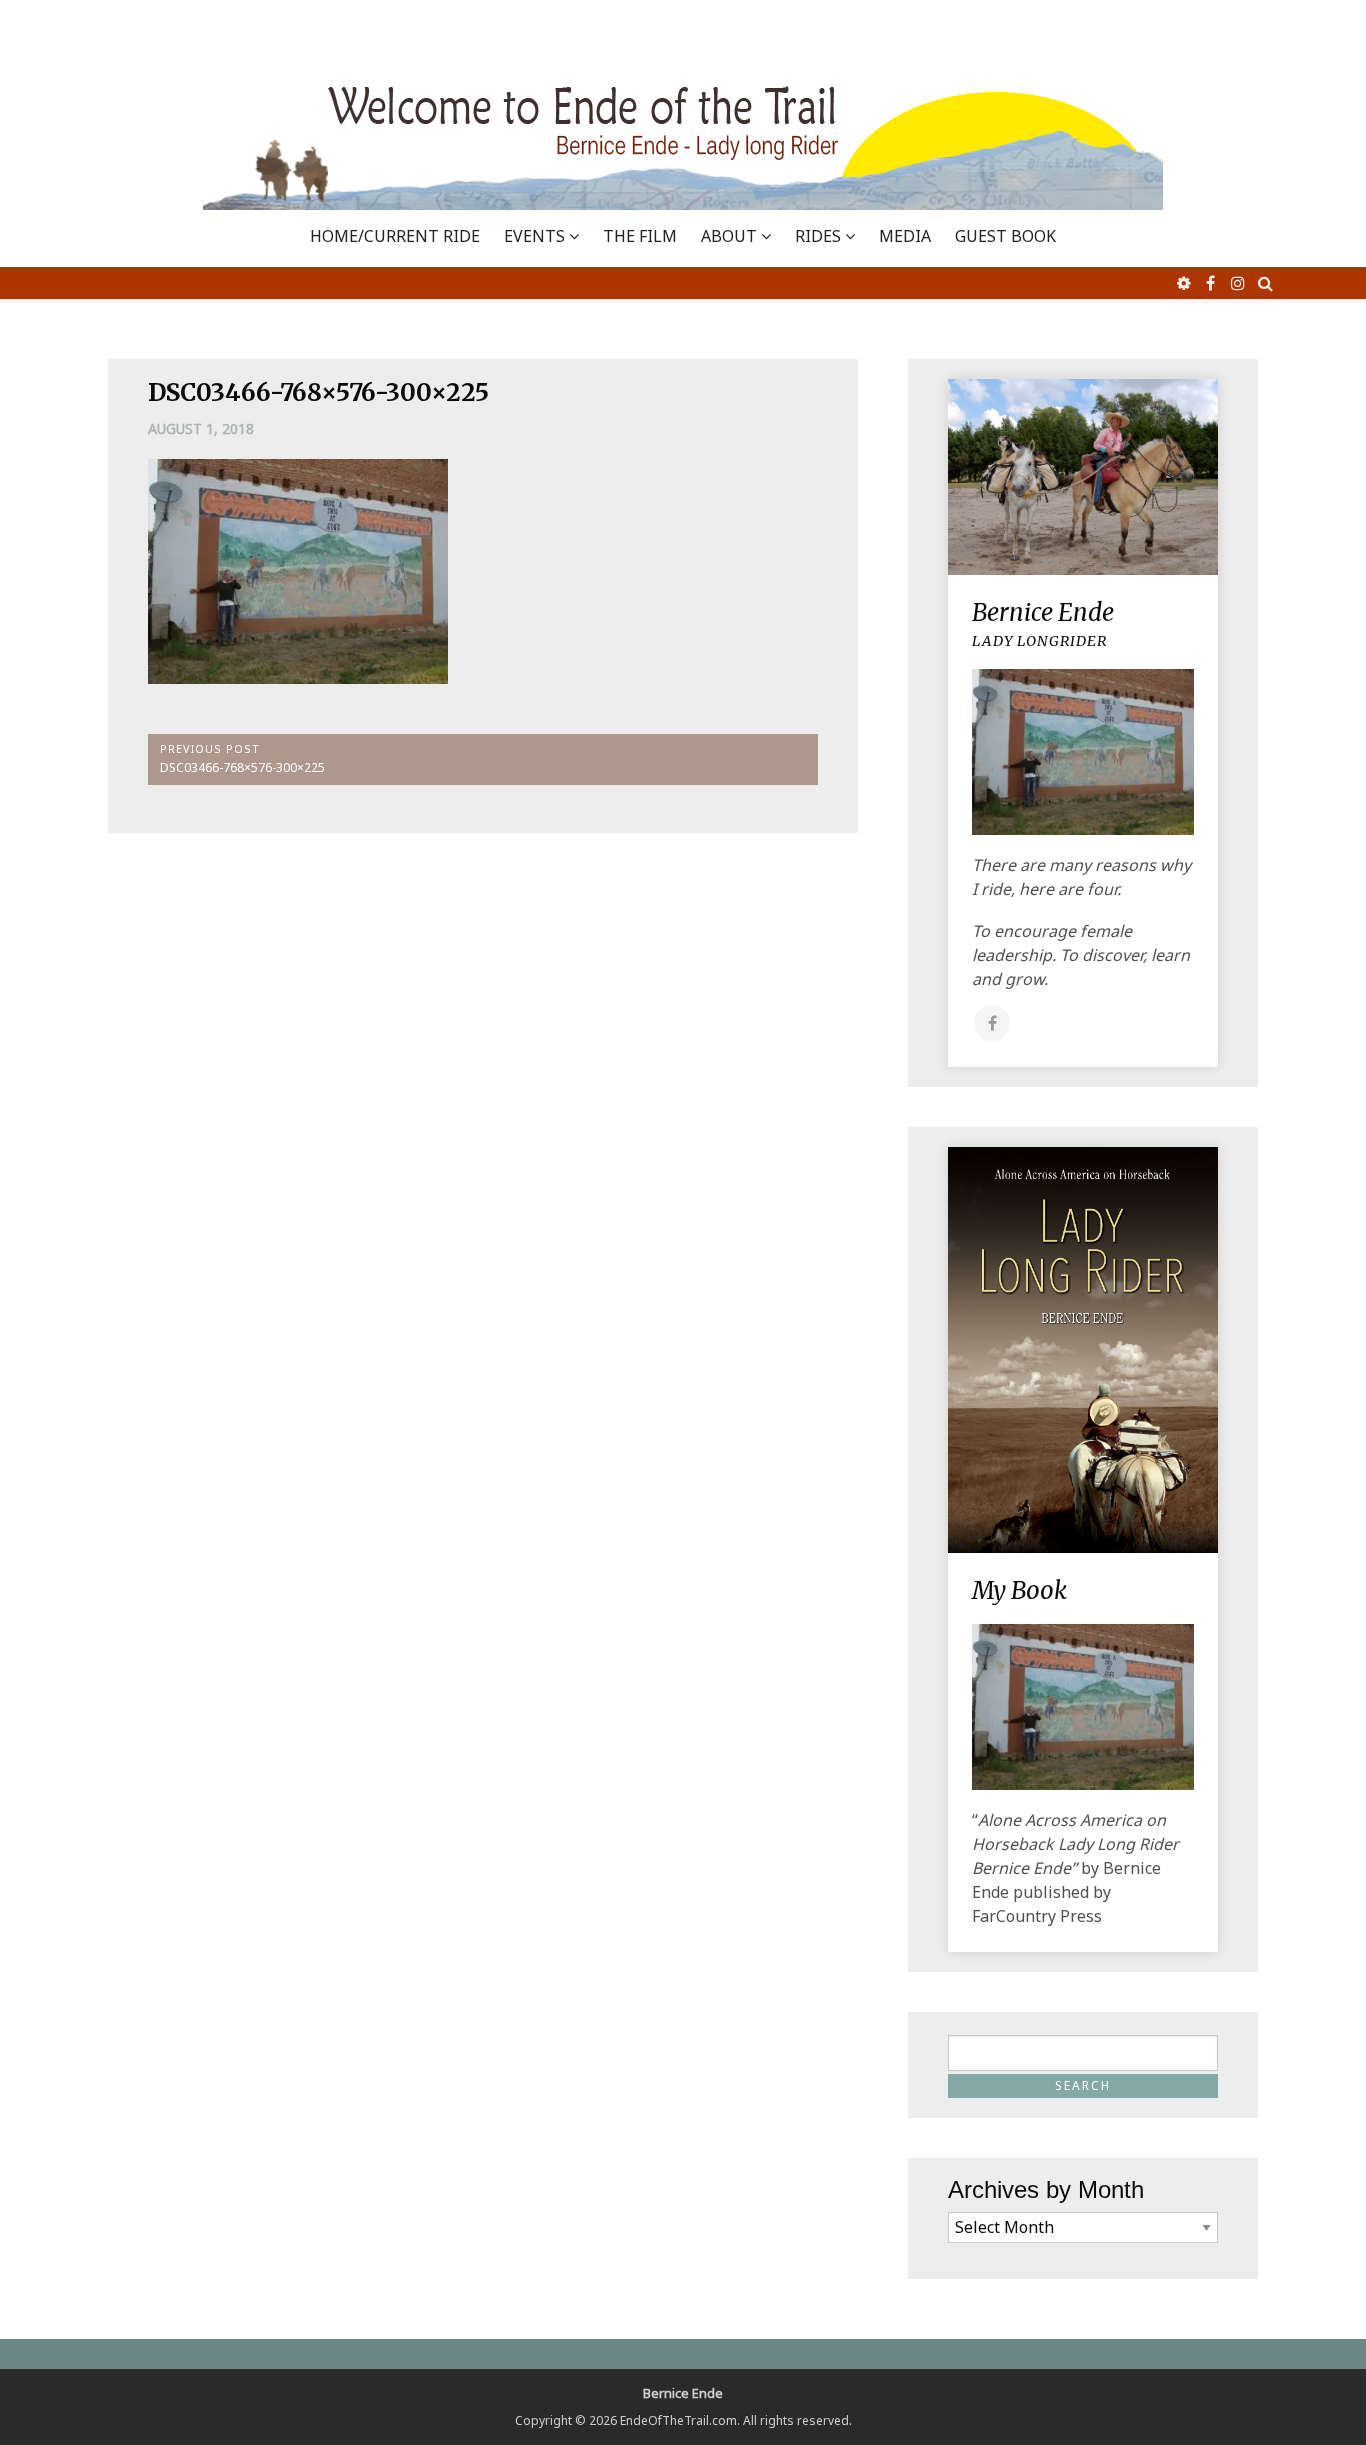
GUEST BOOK (1005, 236)
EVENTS (534, 236)
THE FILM (640, 236)
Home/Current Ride (395, 236)
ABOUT (729, 236)
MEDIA (905, 236)
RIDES (818, 236)
